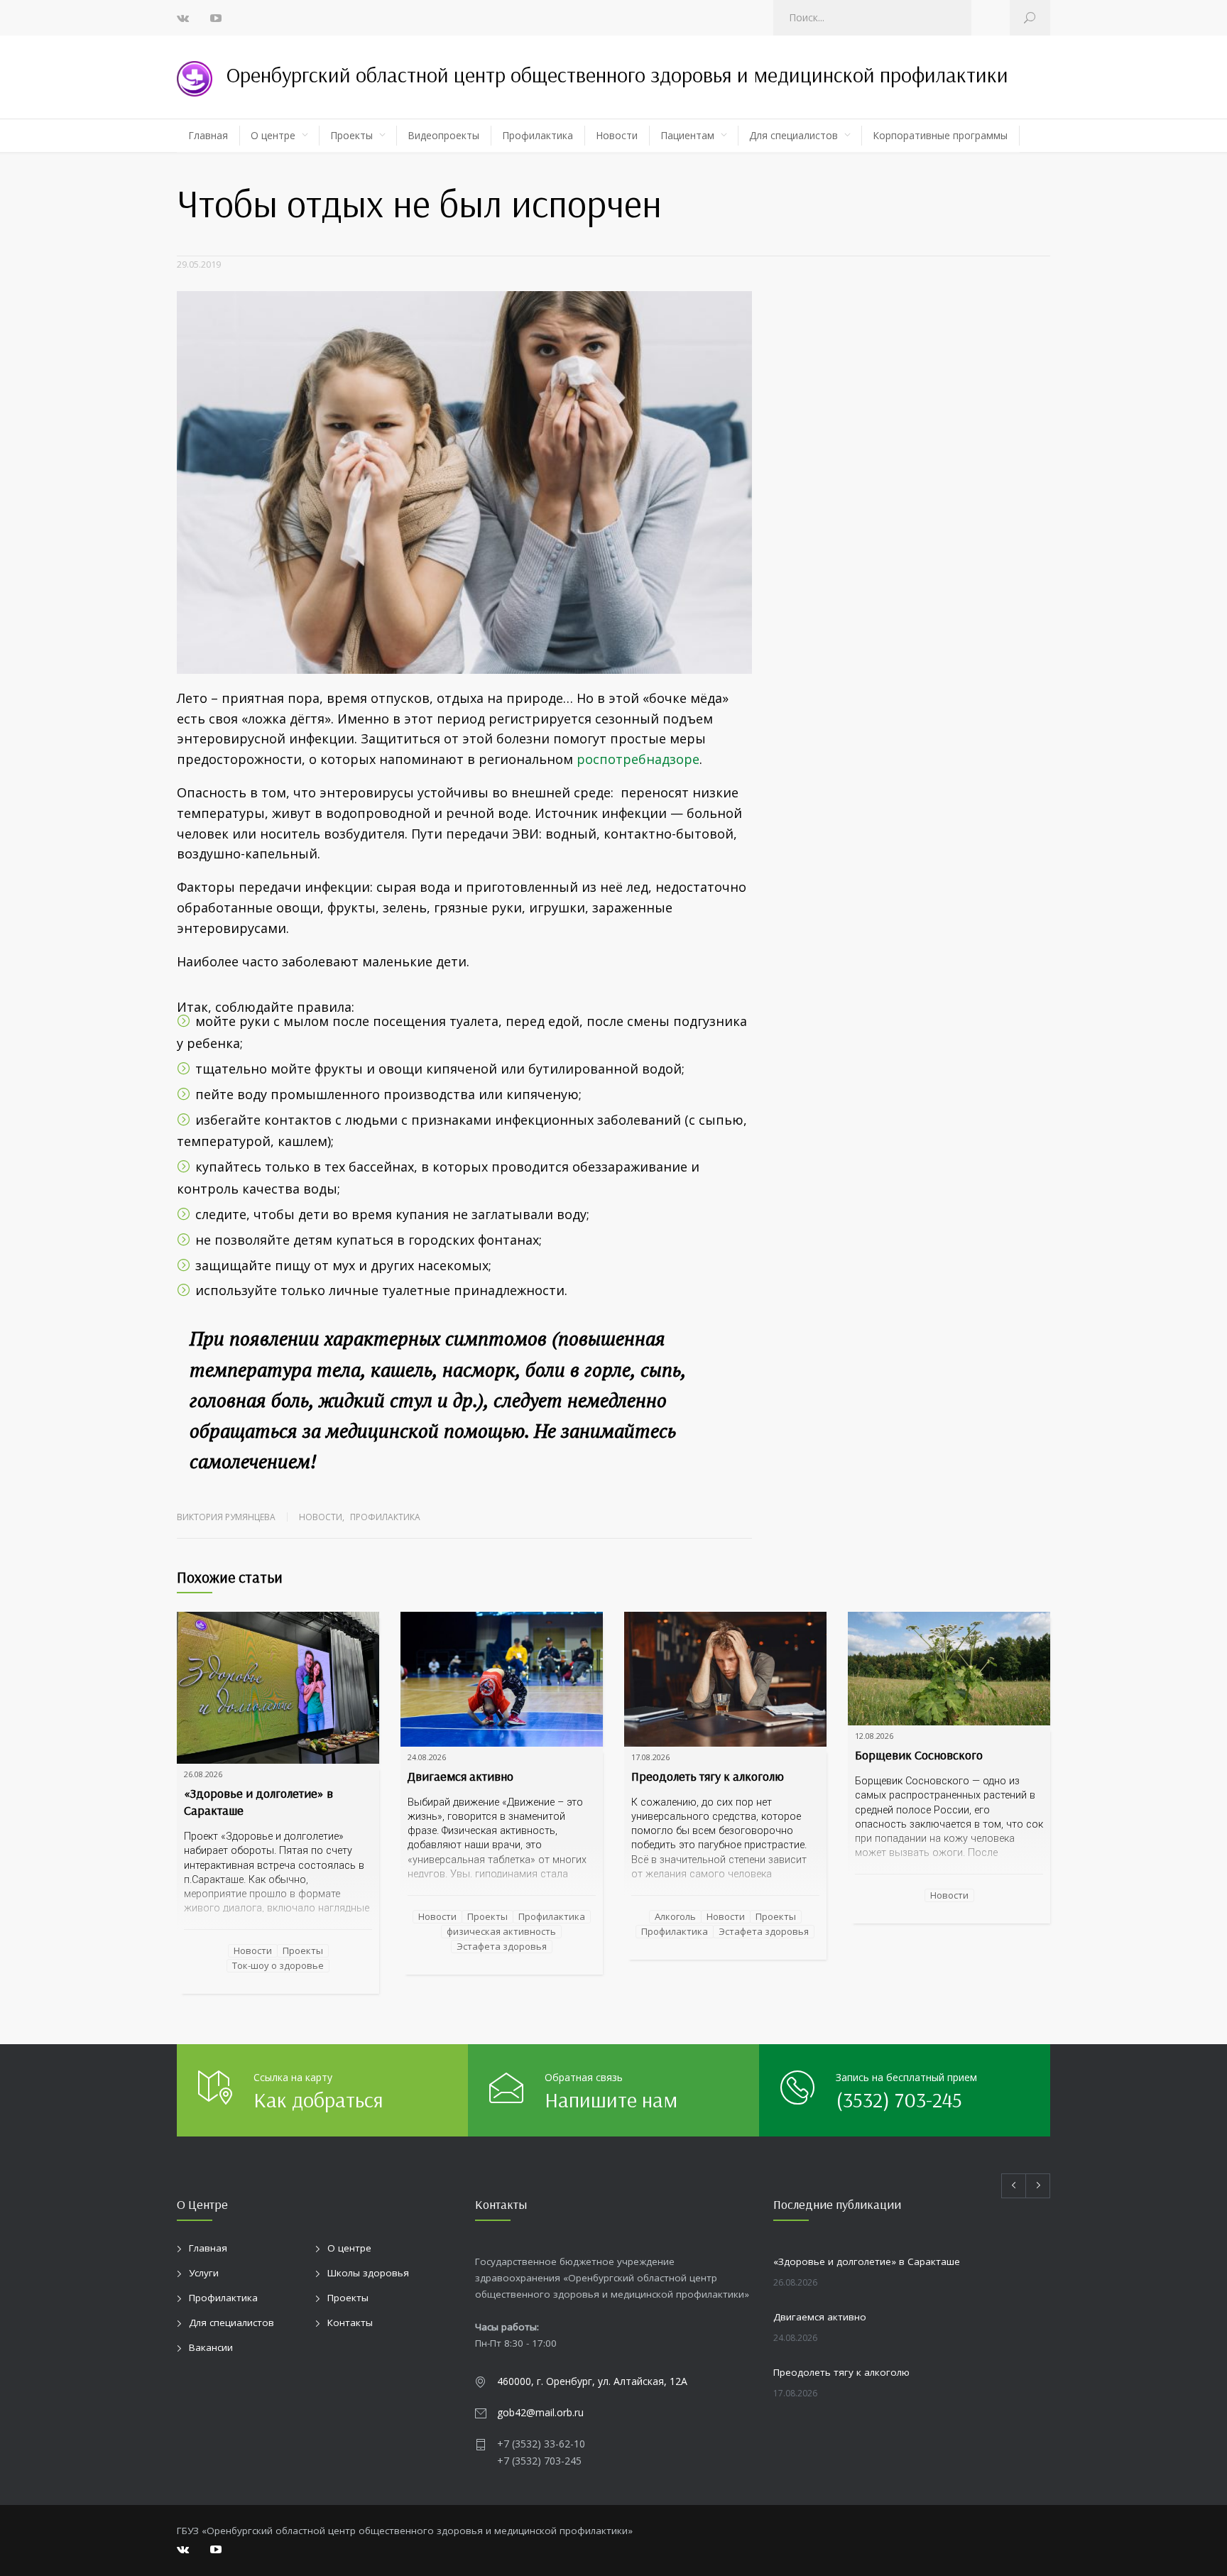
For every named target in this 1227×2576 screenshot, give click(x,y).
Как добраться (318, 2100)
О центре (273, 135)
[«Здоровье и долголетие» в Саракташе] (278, 1688)
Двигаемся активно (460, 1776)
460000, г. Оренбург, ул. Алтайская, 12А (592, 2381)
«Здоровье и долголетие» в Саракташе (867, 2261)
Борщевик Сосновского (919, 1755)
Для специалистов (794, 135)
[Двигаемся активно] (502, 1679)
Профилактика (538, 135)
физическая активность (501, 1931)
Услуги (204, 2273)
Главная (208, 135)
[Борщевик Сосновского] (949, 1669)
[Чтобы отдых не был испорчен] (464, 482)
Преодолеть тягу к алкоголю (708, 1776)
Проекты (351, 135)
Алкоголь (675, 1916)
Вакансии (211, 2347)
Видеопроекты (443, 135)
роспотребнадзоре (638, 759)
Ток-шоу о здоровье (278, 1966)
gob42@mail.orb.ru (540, 2412)
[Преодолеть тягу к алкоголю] (725, 1679)
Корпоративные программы (940, 135)
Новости (617, 135)
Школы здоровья (368, 2273)
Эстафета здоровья (502, 1946)
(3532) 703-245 (899, 2100)
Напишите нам (611, 2100)
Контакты (350, 2323)
